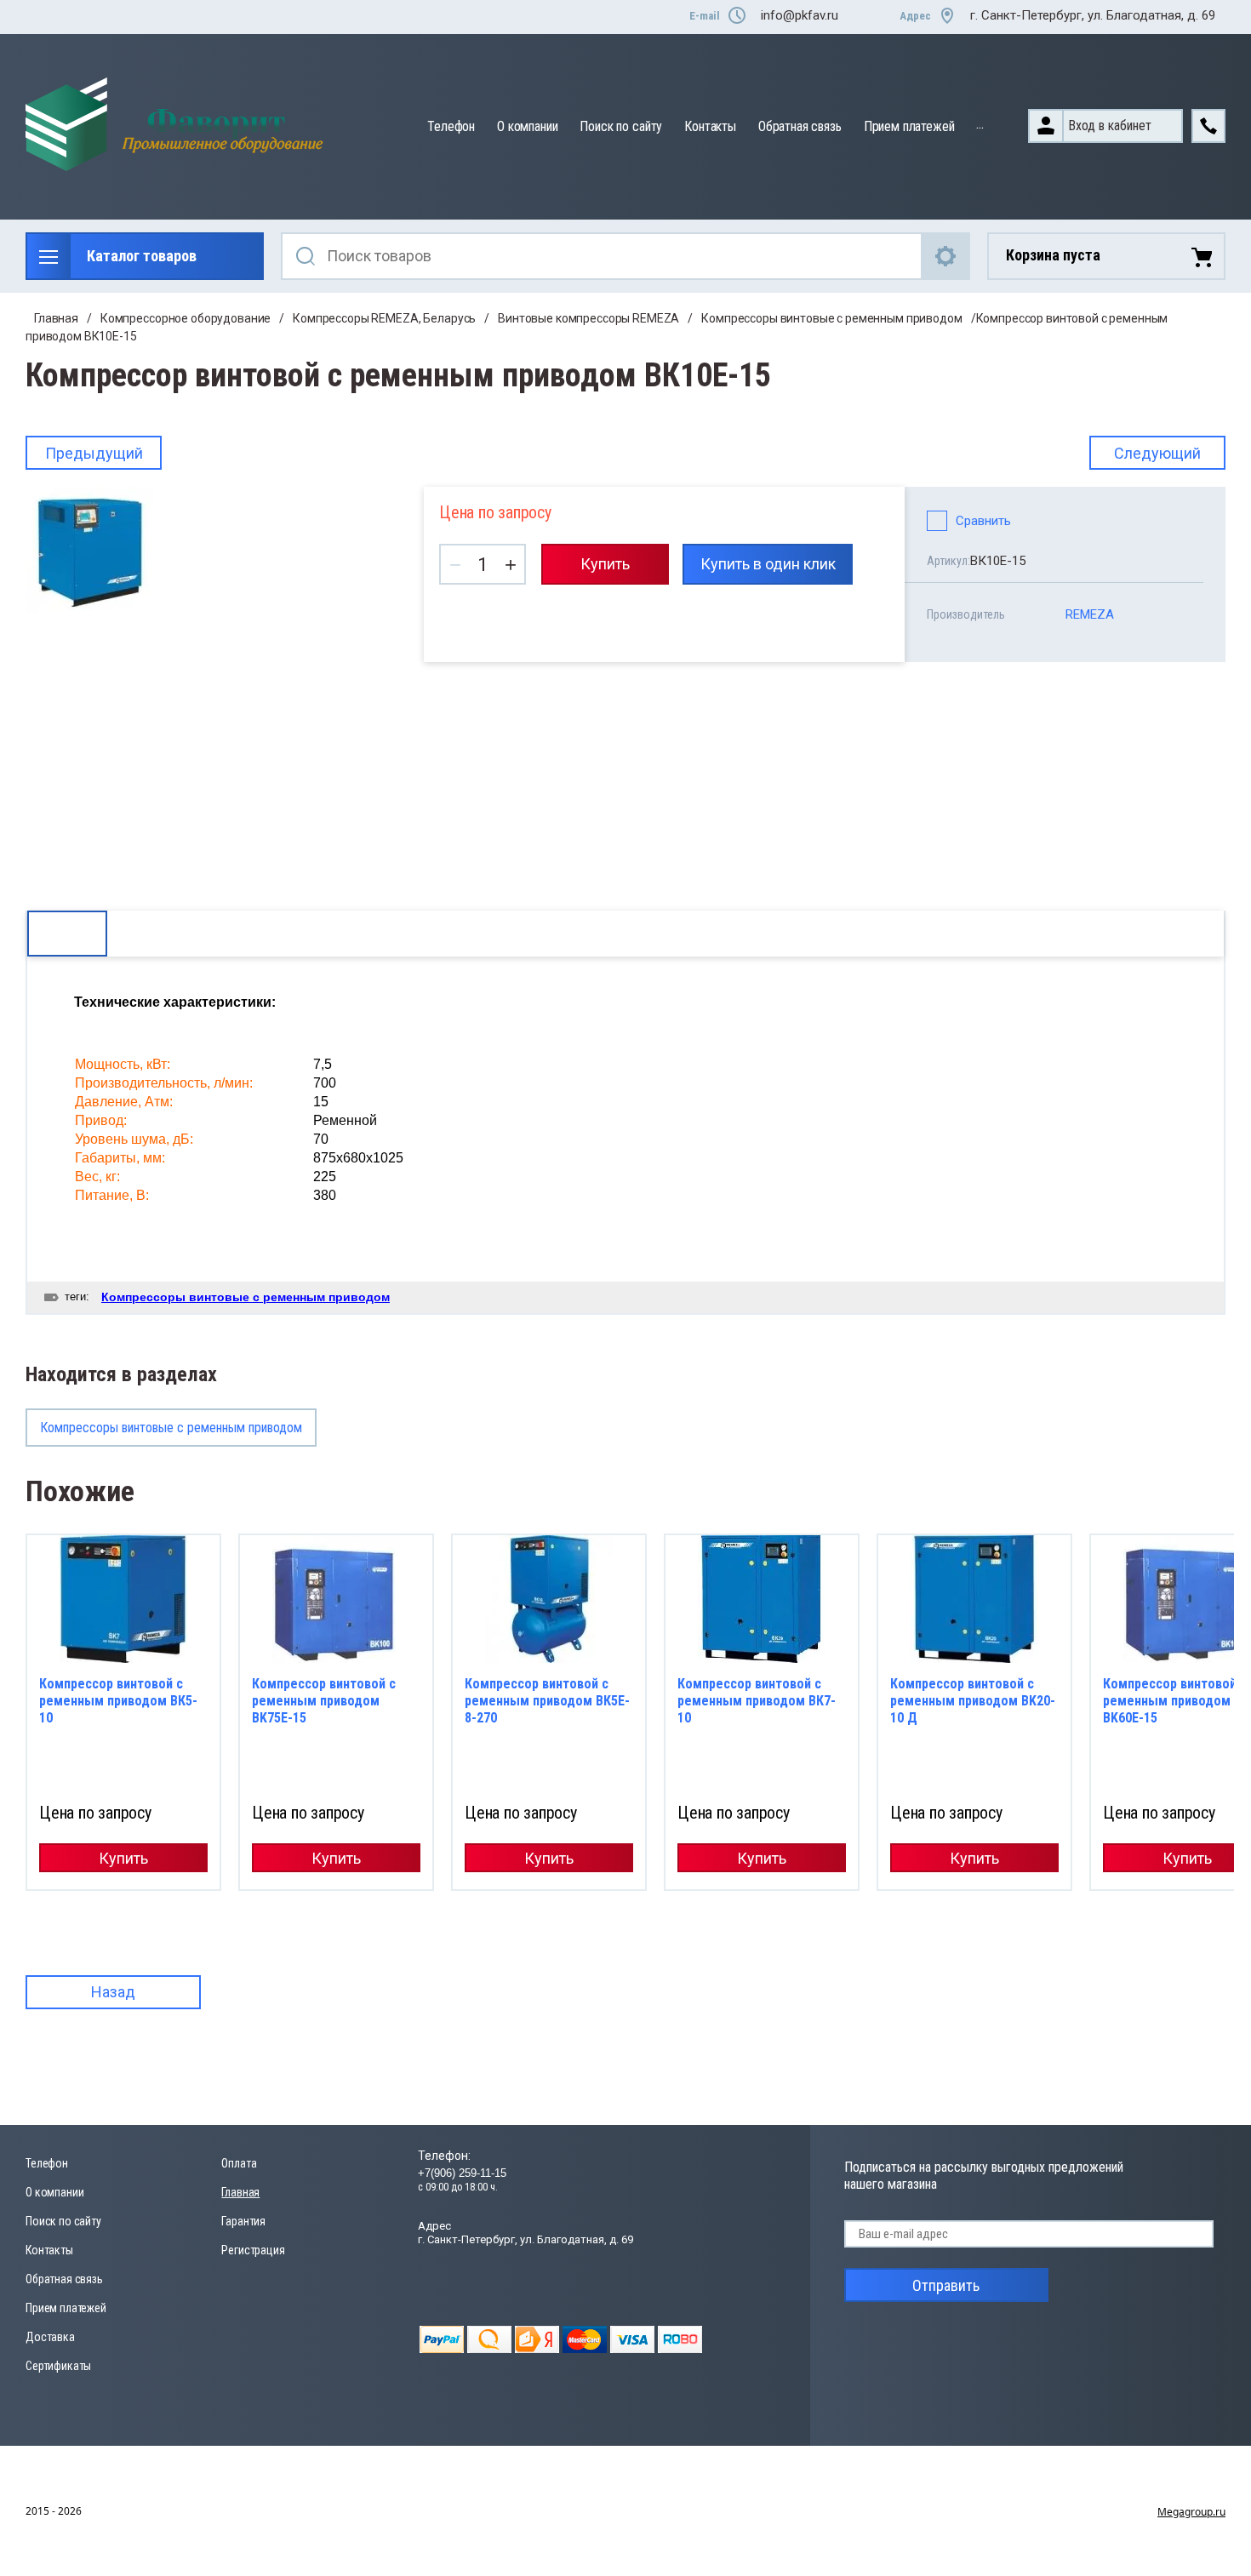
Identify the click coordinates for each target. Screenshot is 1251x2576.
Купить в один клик (768, 564)
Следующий (1157, 453)
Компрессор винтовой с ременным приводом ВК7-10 (757, 1701)
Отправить (946, 2285)
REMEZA (1090, 614)
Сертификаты (58, 2366)
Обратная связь (800, 126)
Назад (113, 1992)
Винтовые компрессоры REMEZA (588, 318)
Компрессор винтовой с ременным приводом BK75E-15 (324, 1701)
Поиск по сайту (621, 126)
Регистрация (253, 2250)
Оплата (239, 2163)
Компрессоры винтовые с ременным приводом (831, 318)
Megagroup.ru (1191, 2512)
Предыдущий (94, 453)
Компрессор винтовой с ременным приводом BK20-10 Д (973, 1701)
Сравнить (983, 521)
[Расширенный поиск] (946, 256)
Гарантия (243, 2221)
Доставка (50, 2337)
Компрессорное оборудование (186, 318)
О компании (527, 126)
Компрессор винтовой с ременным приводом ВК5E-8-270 (547, 1701)
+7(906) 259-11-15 (462, 2173)
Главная (56, 318)
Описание (67, 933)
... (980, 124)
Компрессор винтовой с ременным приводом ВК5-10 (118, 1701)
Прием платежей (909, 126)
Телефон (451, 126)
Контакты (710, 126)
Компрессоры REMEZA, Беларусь (384, 318)
